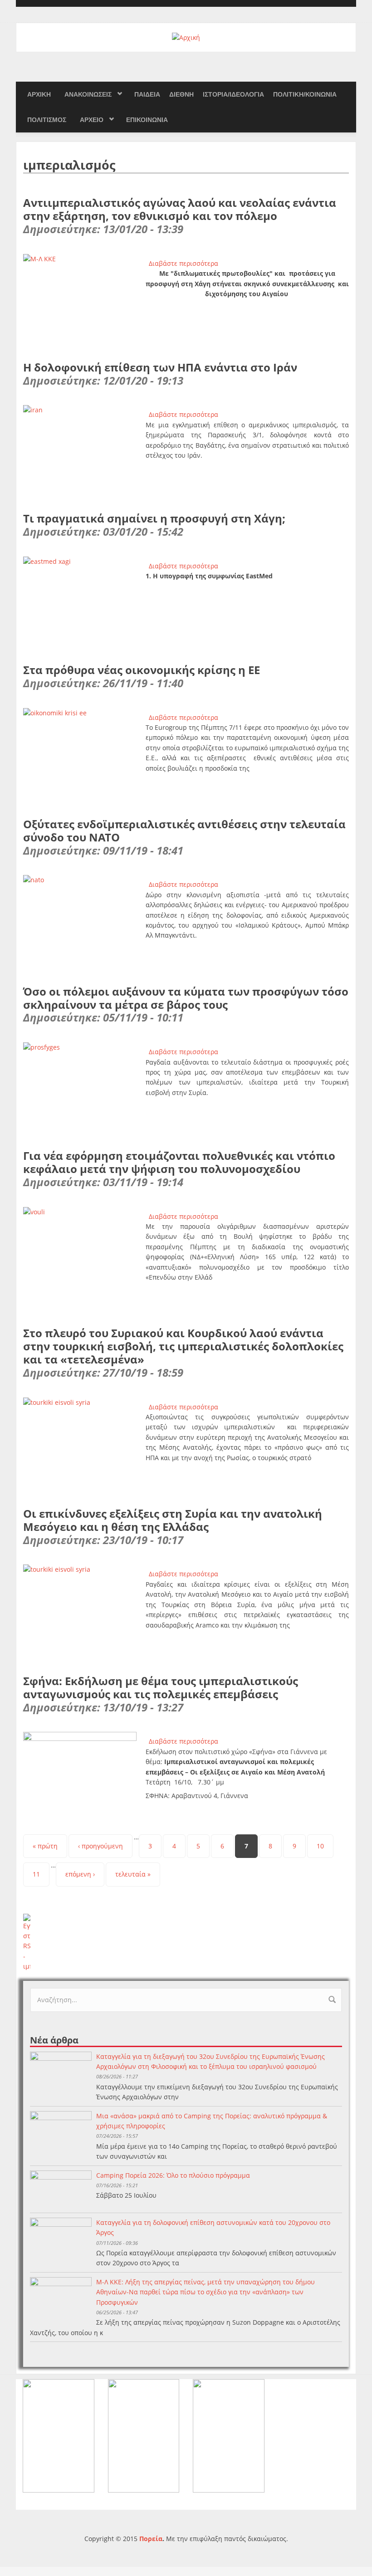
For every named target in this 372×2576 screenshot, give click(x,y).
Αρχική (39, 94)
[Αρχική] (186, 37)
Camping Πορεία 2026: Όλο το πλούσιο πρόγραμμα (173, 2175)
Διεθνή (181, 94)
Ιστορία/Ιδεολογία (233, 94)
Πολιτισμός (47, 120)
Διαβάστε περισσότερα (184, 263)
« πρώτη (45, 1846)
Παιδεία (147, 94)
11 (36, 1874)
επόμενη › (80, 1874)
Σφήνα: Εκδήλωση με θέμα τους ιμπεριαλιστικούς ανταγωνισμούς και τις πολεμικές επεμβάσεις (161, 1687)
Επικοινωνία (147, 120)
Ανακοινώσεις (88, 94)
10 (320, 1846)
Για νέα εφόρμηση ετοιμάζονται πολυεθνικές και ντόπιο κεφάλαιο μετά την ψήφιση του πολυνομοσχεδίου (179, 1162)
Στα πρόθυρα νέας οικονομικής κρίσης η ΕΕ (142, 670)
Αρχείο (92, 120)
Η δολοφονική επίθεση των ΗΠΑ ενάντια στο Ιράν (160, 367)
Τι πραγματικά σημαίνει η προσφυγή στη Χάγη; (154, 518)
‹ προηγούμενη (100, 1846)
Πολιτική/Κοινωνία (305, 94)
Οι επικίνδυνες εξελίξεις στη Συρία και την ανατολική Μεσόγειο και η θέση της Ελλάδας (173, 1520)
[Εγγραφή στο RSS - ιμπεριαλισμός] (186, 1943)
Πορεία (151, 2539)
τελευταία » (133, 1874)
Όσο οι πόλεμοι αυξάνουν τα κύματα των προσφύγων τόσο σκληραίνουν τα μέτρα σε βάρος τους (186, 998)
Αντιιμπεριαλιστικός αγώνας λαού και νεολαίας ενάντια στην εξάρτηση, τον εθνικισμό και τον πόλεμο (180, 209)
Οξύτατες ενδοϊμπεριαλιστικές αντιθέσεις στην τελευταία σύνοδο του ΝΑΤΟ (184, 831)
